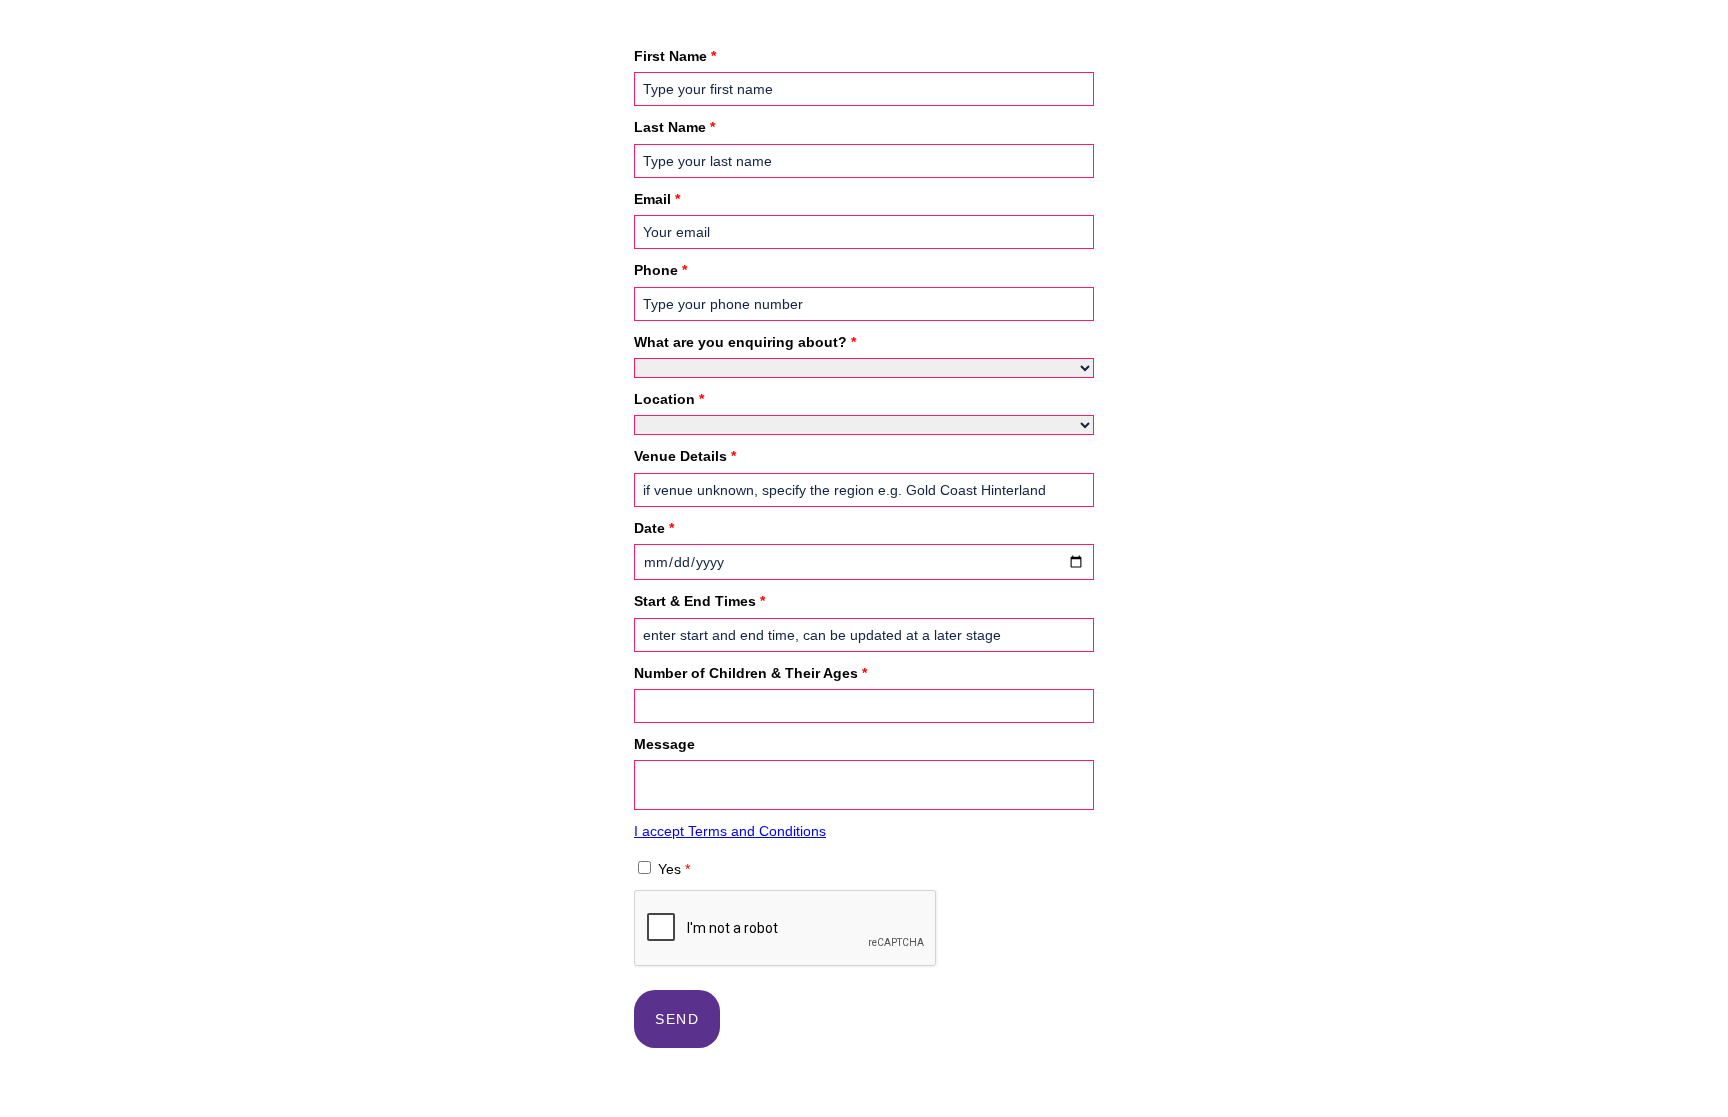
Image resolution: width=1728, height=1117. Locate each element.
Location (669, 399)
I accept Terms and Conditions (730, 831)
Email (657, 199)
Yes (674, 869)
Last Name (674, 127)
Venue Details (685, 456)
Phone (660, 270)
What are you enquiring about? (745, 342)
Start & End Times (699, 601)
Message (664, 744)
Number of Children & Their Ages (750, 673)
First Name (675, 56)
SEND (677, 1019)
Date (654, 528)
